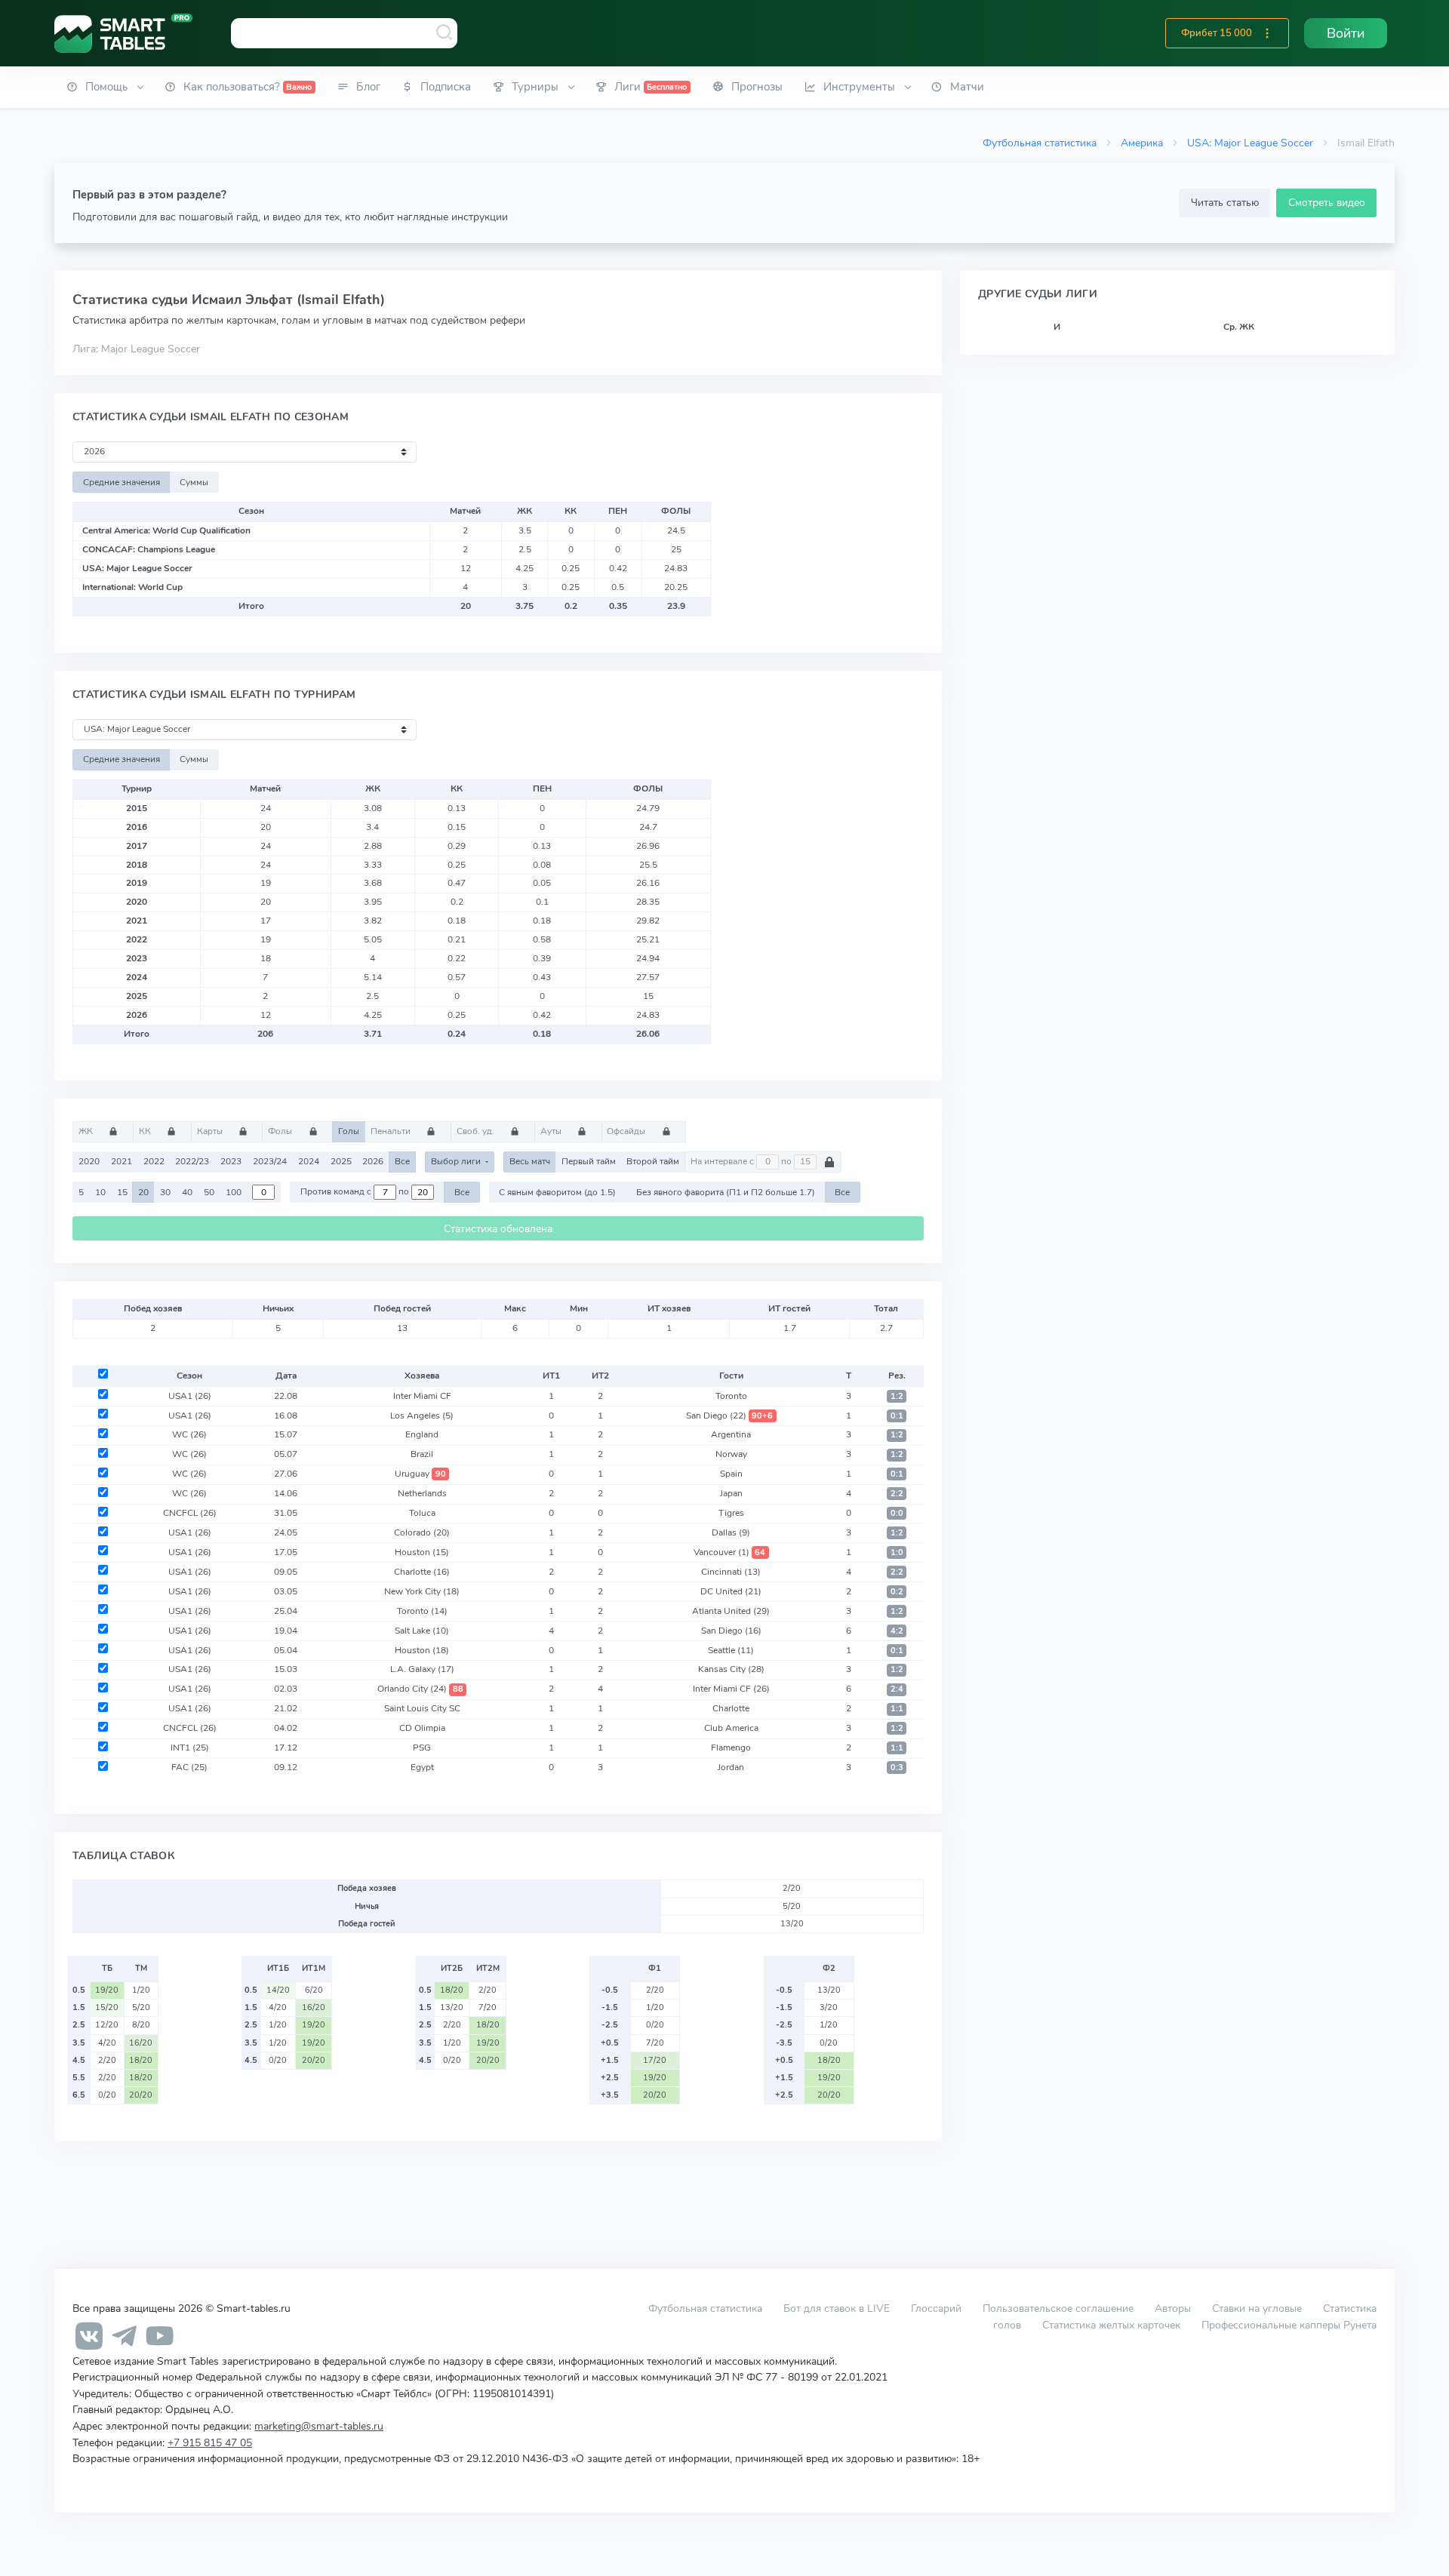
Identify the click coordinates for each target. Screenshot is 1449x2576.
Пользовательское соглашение (1058, 2308)
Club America (731, 1728)
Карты (211, 1131)
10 (100, 1192)
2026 (373, 1161)
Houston (422, 1552)
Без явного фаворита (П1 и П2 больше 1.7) (726, 1192)
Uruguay (420, 1474)
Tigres (731, 1513)
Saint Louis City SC (422, 1708)
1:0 (897, 1552)
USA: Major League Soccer (1250, 143)
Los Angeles (422, 1416)
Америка (1142, 143)
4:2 (897, 1631)
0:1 (897, 1416)
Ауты (552, 1131)
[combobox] (344, 33)
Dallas (731, 1532)
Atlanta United (731, 1611)
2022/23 (192, 1161)
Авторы (1173, 2308)
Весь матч (530, 1161)
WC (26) (189, 1434)
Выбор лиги (457, 1161)
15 (122, 1192)
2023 (231, 1161)
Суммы (194, 482)
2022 (154, 1161)
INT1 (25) (190, 1748)
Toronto (731, 1396)
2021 (122, 1161)
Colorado (422, 1532)
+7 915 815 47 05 (210, 2442)
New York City (422, 1591)
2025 (341, 1161)
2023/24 (270, 1161)
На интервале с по (742, 1161)
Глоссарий (936, 2308)
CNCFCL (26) (190, 1513)
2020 (89, 1161)
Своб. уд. (477, 1131)
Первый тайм (589, 1161)
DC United (731, 1591)
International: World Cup (132, 587)
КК (146, 1131)
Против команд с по (356, 1192)
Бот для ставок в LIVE (838, 2308)
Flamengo (731, 1748)
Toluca (422, 1513)
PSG (422, 1748)
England (422, 1434)
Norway (731, 1454)
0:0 (897, 1513)
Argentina (731, 1434)
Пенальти (392, 1131)
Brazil (422, 1454)
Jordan (731, 1767)
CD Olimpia (422, 1728)
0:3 (897, 1768)
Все (402, 1161)
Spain (731, 1474)
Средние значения (122, 482)
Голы (349, 1131)
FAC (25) (189, 1767)
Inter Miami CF (422, 1396)
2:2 (897, 1494)
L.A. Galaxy (422, 1669)
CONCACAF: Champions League (149, 549)
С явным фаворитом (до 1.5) (557, 1192)
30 (165, 1192)
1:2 (897, 1396)
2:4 (897, 1689)
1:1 (897, 1709)
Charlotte (422, 1572)
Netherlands (422, 1493)
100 (234, 1192)
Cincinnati (731, 1572)
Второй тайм (653, 1161)
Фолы (281, 1131)
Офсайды (627, 1131)
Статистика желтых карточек (1111, 2325)
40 (187, 1192)
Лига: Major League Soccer (136, 349)
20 (143, 1192)
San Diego (730, 1416)
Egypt (422, 1767)
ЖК (87, 1131)
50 (209, 1192)
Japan (731, 1493)
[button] (1267, 33)
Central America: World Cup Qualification (166, 530)
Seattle (731, 1650)
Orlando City (420, 1689)
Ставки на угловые (1257, 2308)
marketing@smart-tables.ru (319, 2426)
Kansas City (731, 1669)
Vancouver (730, 1552)
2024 (309, 1161)
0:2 (897, 1592)
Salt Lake (422, 1631)
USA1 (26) (190, 1396)
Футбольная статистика (1040, 143)
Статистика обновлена (498, 1229)
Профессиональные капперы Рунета (1289, 2325)
